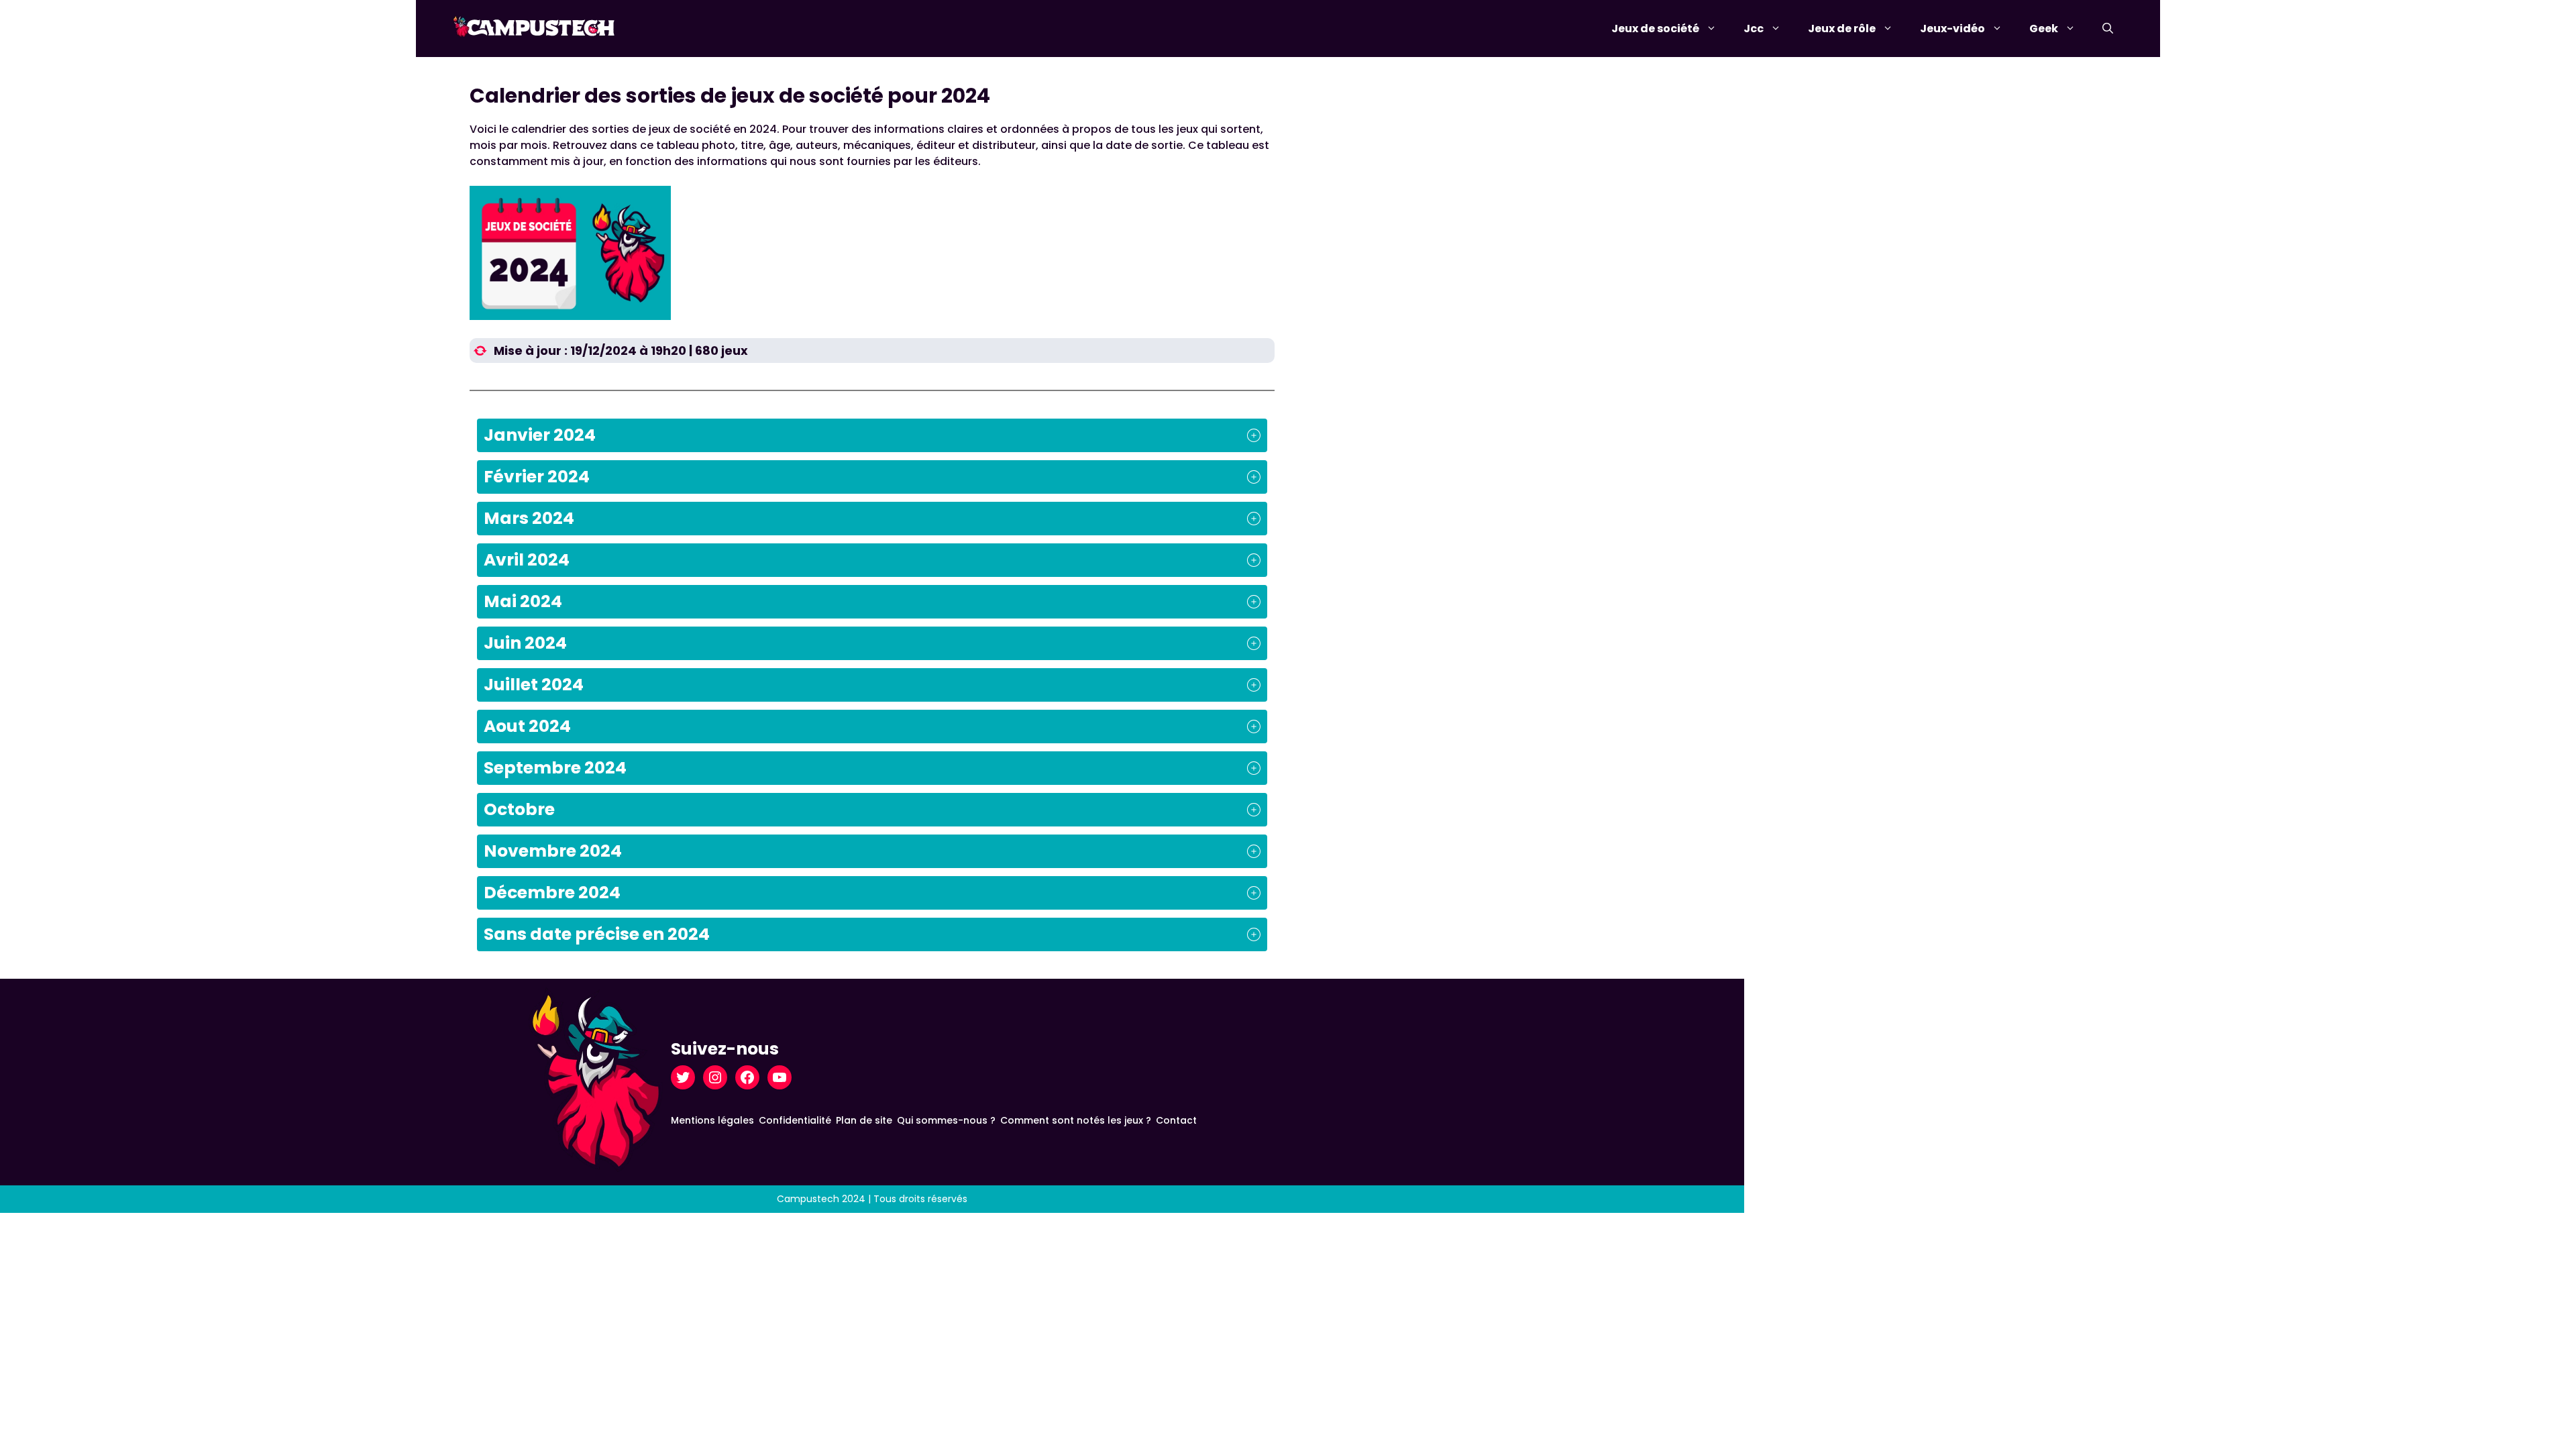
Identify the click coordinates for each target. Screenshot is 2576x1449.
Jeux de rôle (1842, 29)
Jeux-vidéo (1952, 29)
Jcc (1754, 29)
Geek (2044, 29)
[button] (2108, 29)
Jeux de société (1655, 29)
